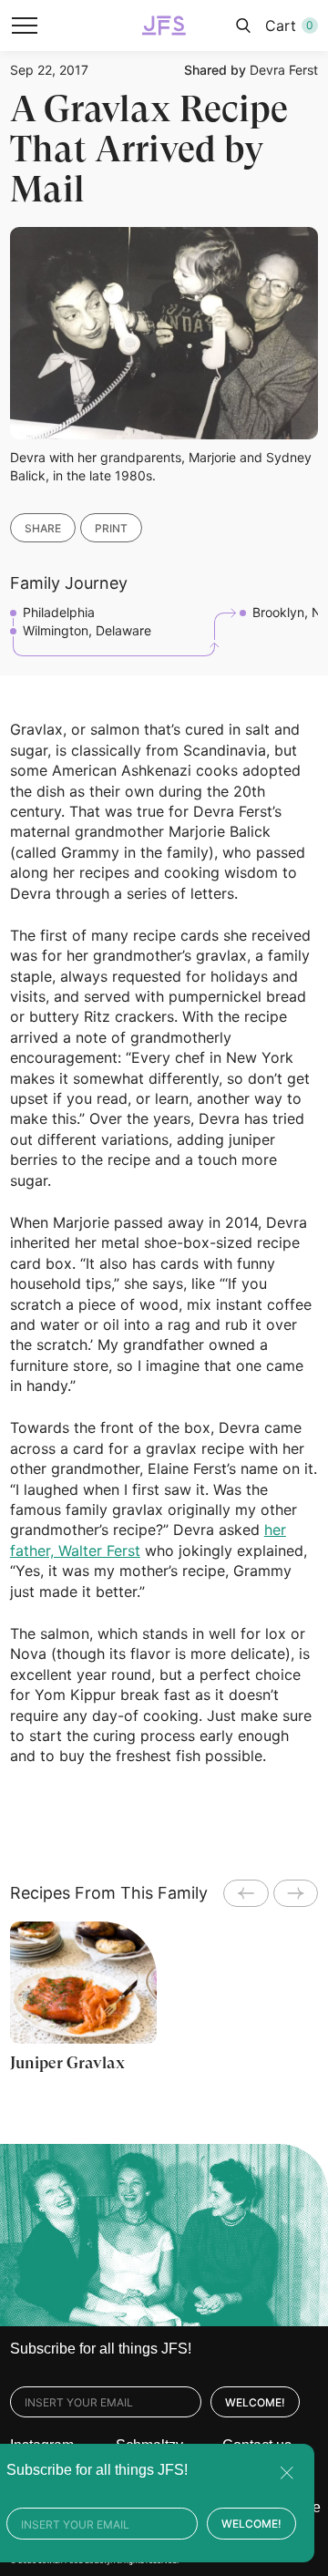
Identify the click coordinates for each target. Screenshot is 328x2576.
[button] (25, 26)
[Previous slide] (246, 1893)
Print (111, 528)
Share (43, 528)
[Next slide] (296, 1893)
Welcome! (255, 2402)
